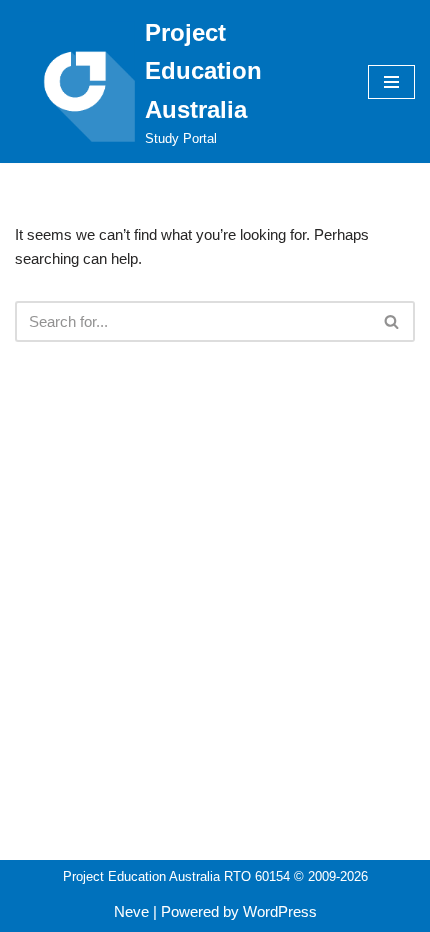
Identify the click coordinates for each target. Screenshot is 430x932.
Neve (131, 911)
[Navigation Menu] (391, 82)
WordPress (280, 911)
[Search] (392, 321)
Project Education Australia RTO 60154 (176, 876)
